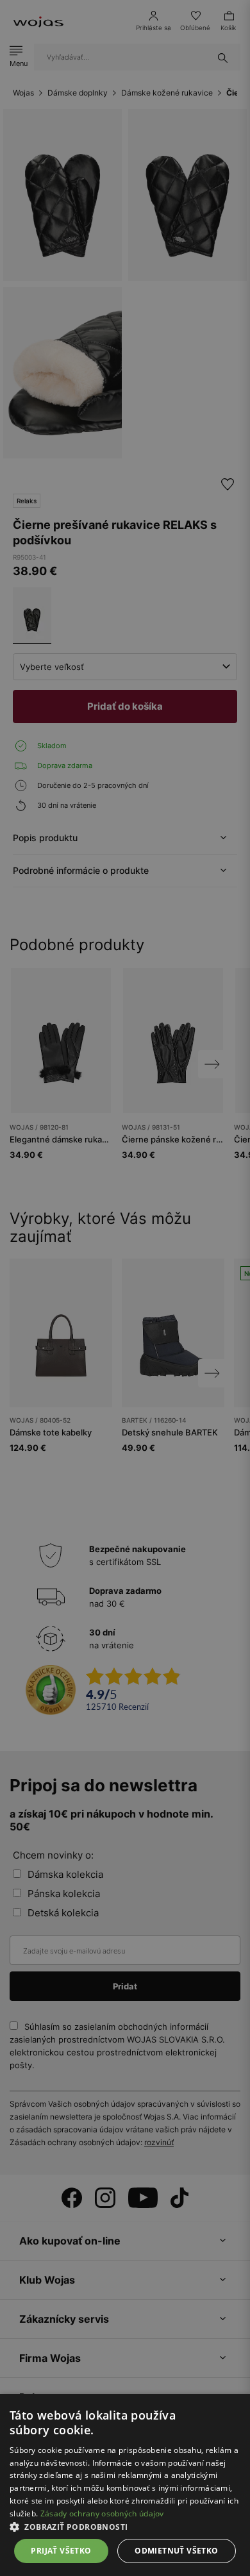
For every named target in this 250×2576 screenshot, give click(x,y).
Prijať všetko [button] (61, 2551)
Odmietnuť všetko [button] (176, 2551)
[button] (125, 2527)
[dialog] (125, 1288)
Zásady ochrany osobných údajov (102, 2513)
